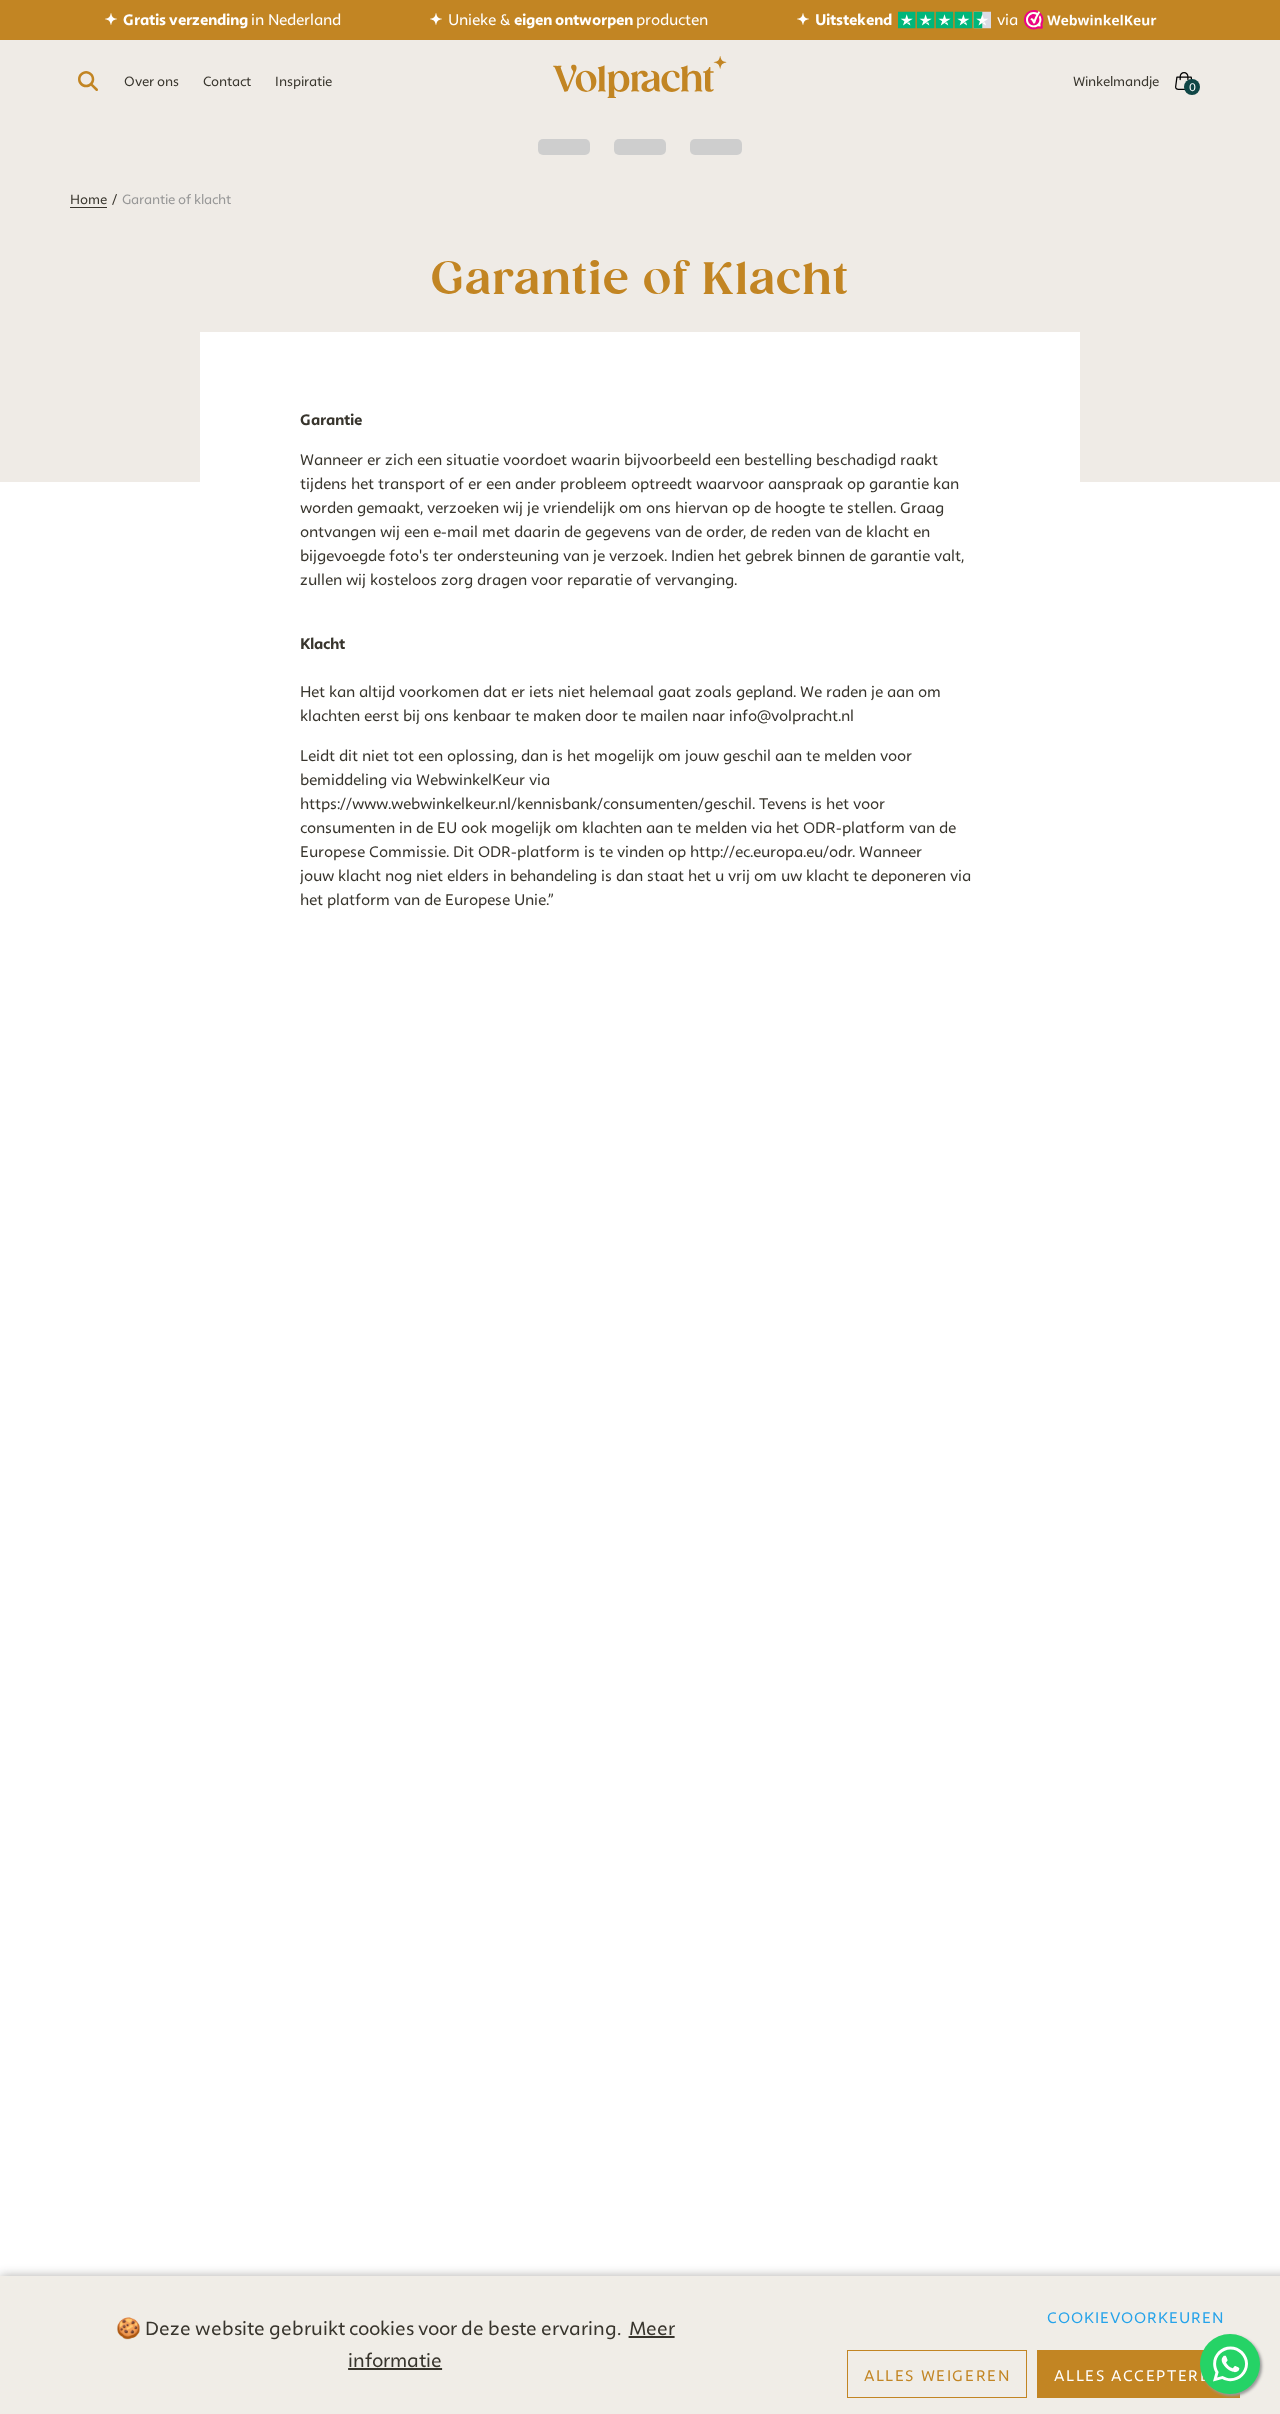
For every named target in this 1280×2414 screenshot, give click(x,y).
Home (88, 199)
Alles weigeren (937, 2376)
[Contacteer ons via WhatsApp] (1230, 2364)
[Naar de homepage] (640, 80)
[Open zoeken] (88, 81)
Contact (227, 81)
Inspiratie (303, 81)
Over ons (151, 81)
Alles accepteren (1138, 2376)
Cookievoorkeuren (1135, 2318)
